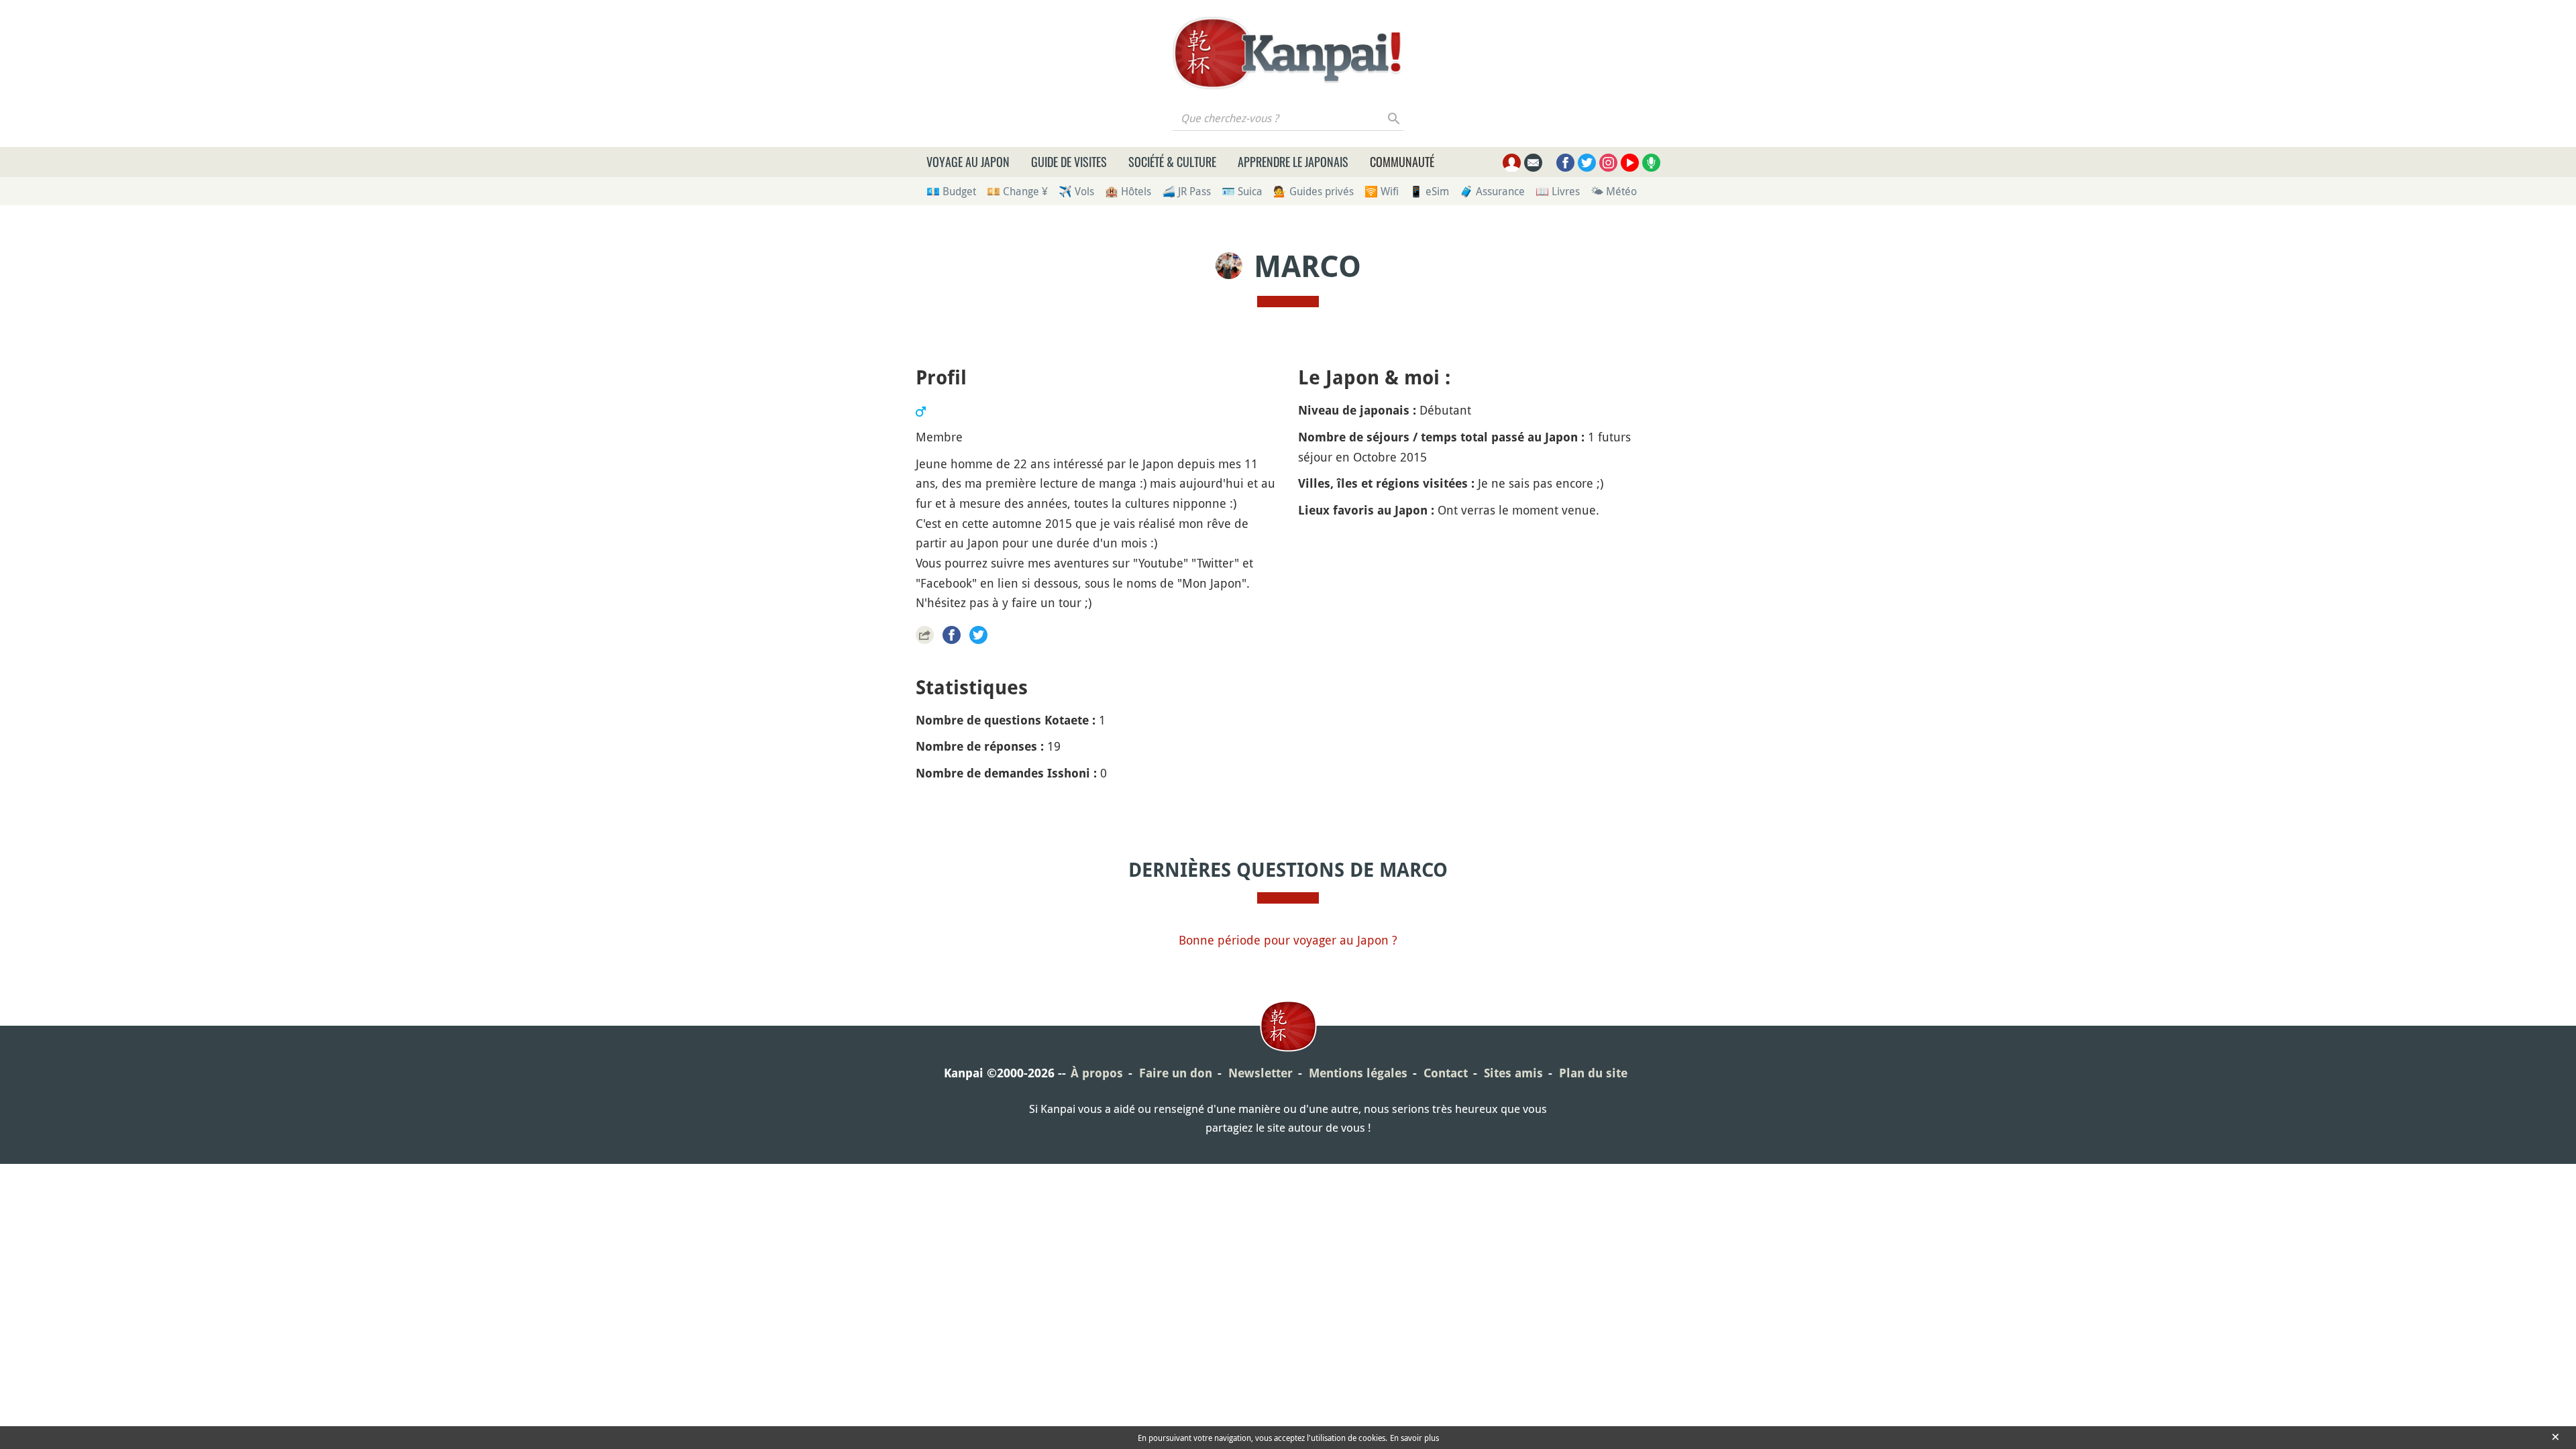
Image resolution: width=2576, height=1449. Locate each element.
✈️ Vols (1076, 191)
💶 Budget (951, 191)
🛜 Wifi (1382, 191)
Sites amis (1513, 1073)
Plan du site (1593, 1073)
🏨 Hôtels (1128, 191)
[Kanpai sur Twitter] (1587, 163)
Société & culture (1172, 162)
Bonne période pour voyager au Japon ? (1288, 940)
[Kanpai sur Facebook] (1565, 163)
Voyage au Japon (968, 162)
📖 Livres (1558, 191)
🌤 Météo (1614, 191)
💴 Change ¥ (1017, 191)
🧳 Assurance (1492, 191)
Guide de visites (1069, 162)
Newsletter (1260, 1073)
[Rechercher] (1394, 118)
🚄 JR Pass (1186, 191)
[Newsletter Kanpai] (1533, 163)
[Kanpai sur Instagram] (1608, 163)
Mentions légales (1358, 1073)
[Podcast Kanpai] (1651, 163)
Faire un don (1176, 1073)
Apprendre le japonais (1293, 162)
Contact (1446, 1073)
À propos (1097, 1073)
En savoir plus (1414, 1438)
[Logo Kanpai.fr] (1288, 53)
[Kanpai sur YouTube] (1630, 163)
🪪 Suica (1242, 191)
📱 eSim (1429, 191)
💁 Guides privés (1313, 191)
